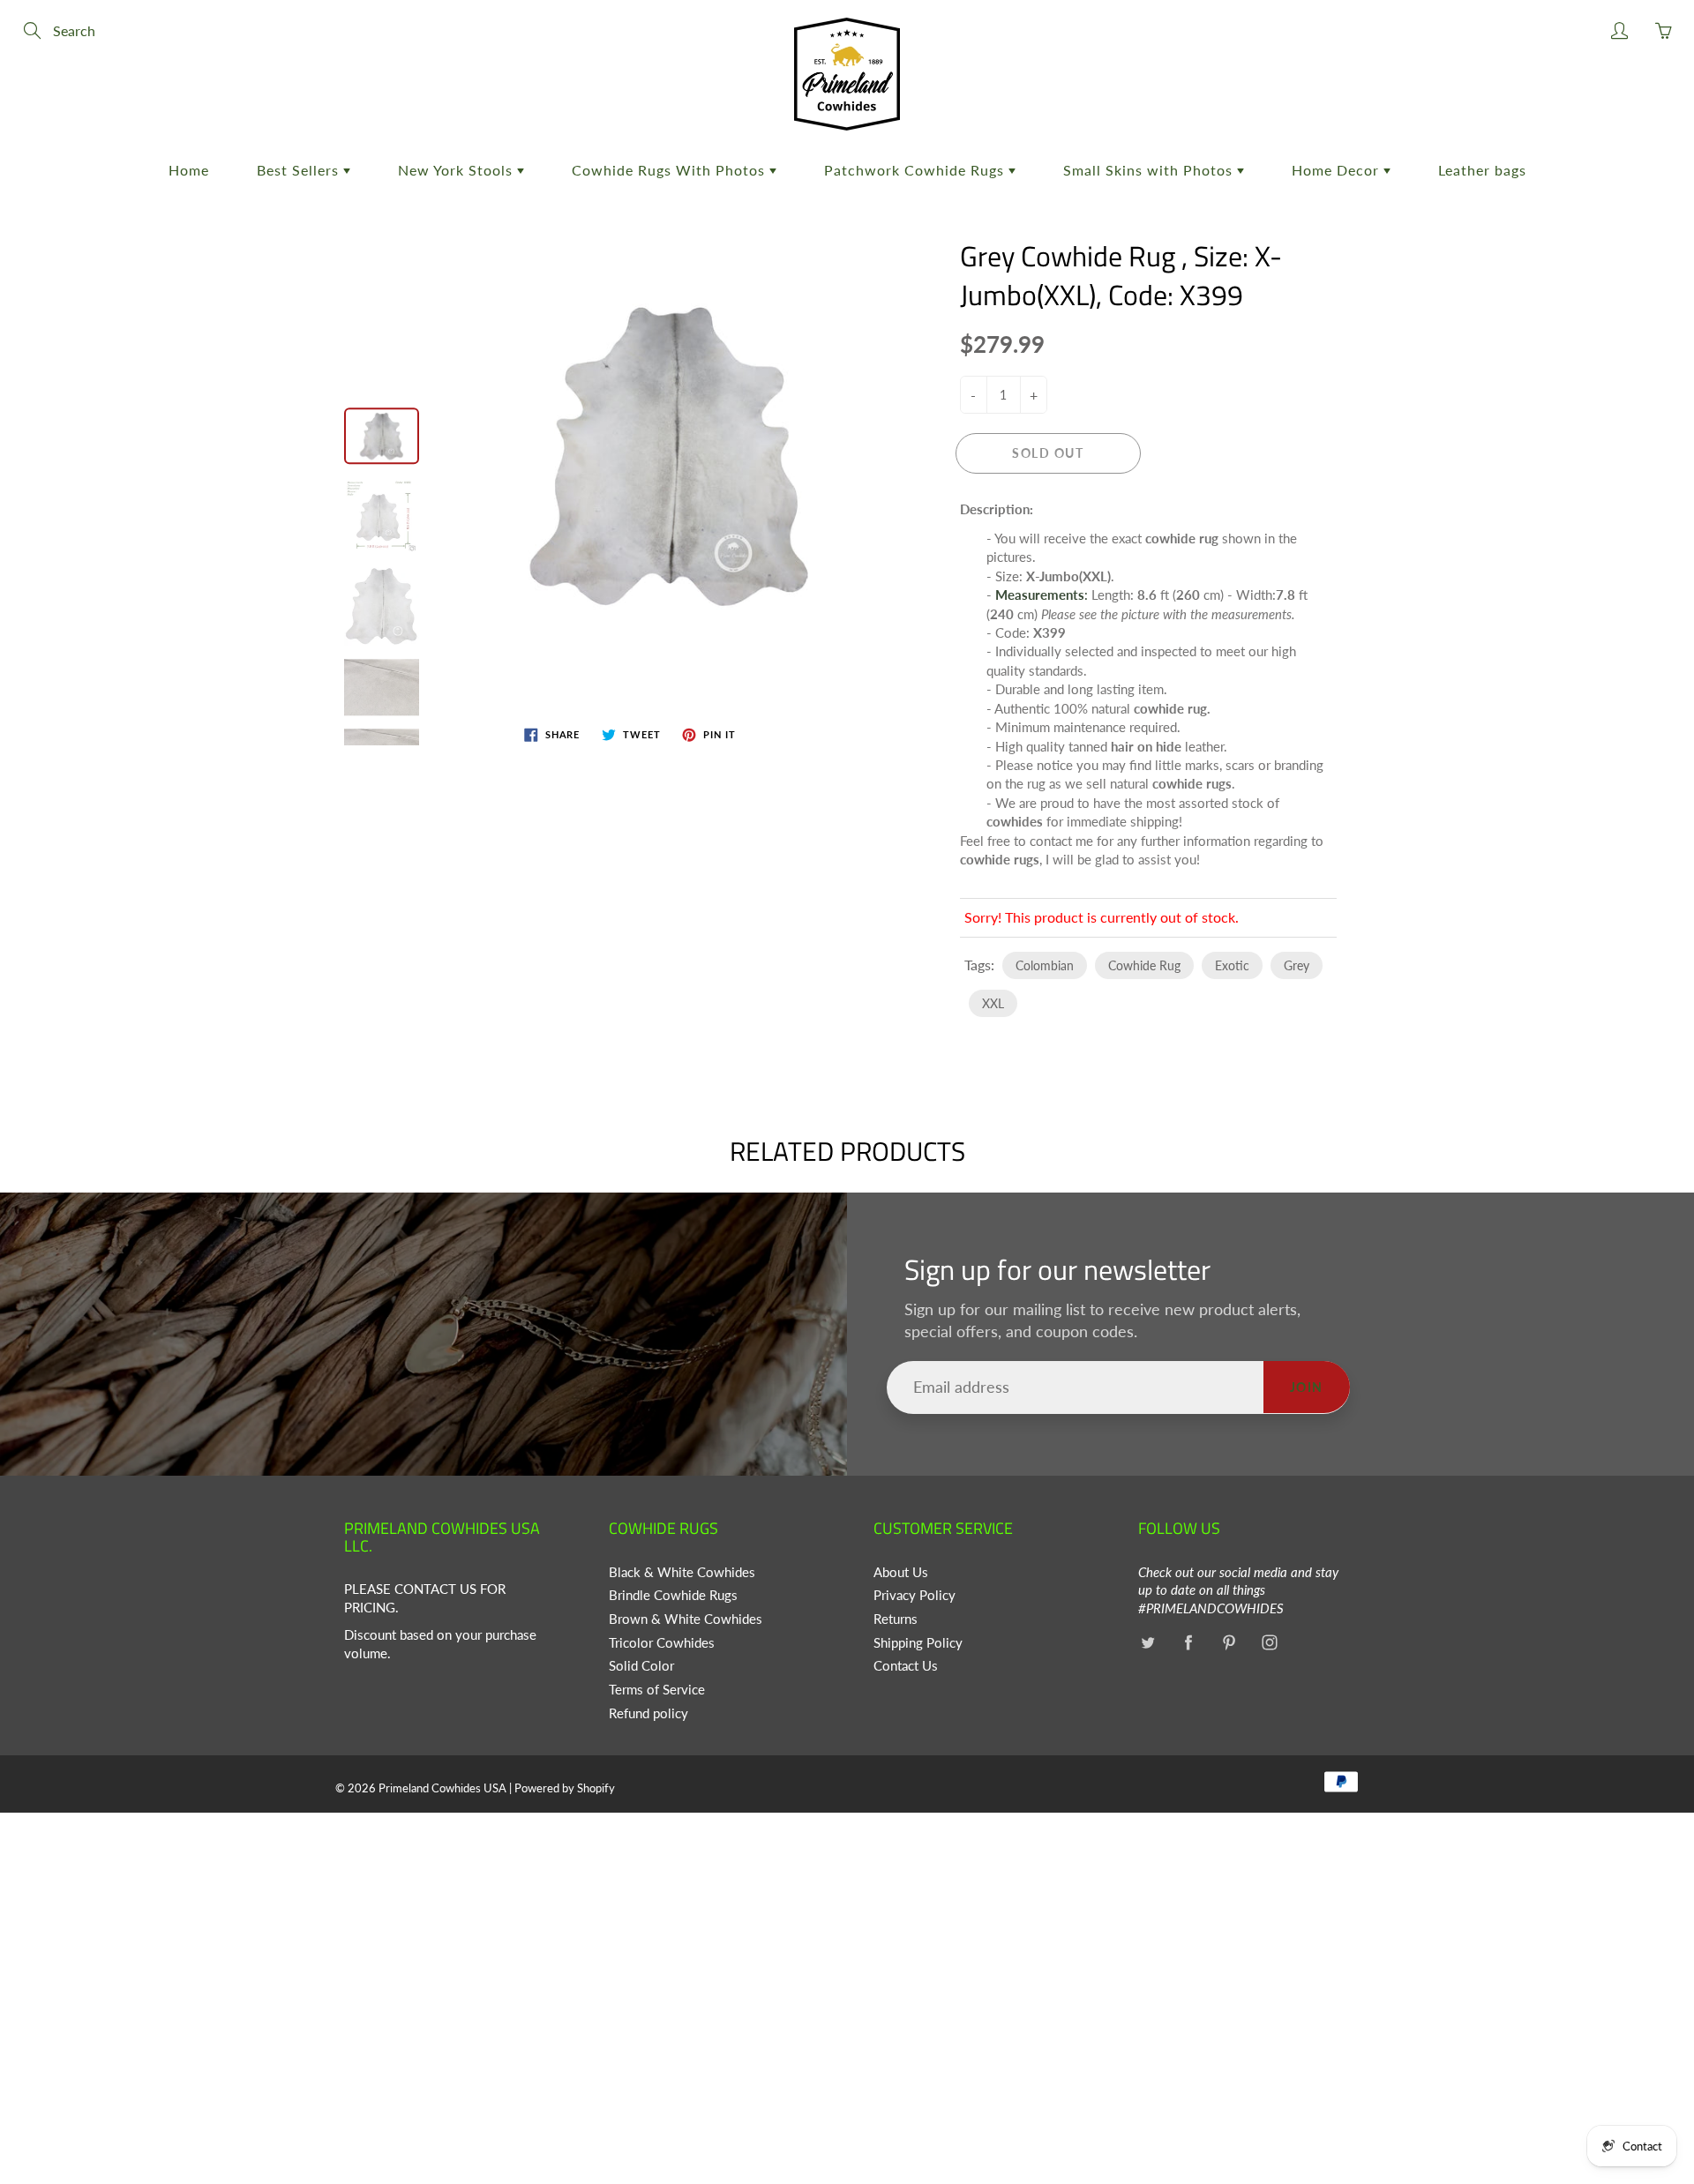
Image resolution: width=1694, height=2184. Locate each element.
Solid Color (641, 1666)
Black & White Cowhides (682, 1572)
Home (189, 170)
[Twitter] (1147, 1643)
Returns (896, 1619)
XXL (993, 1003)
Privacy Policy (914, 1595)
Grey (1297, 965)
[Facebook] (1188, 1643)
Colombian (1045, 965)
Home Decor (1338, 170)
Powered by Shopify (565, 1788)
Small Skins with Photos (1150, 170)
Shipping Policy (918, 1643)
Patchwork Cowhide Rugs (916, 170)
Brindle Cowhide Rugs (673, 1595)
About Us (901, 1572)
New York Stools (457, 170)
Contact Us (906, 1666)
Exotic (1232, 965)
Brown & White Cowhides (686, 1619)
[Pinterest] (1229, 1643)
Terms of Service (657, 1690)
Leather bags (1482, 170)
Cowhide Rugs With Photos (671, 170)
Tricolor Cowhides (662, 1643)
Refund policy (648, 1713)
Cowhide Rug (1144, 965)
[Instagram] (1269, 1643)
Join (1307, 1387)
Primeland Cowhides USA (442, 1788)
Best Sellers (300, 170)
